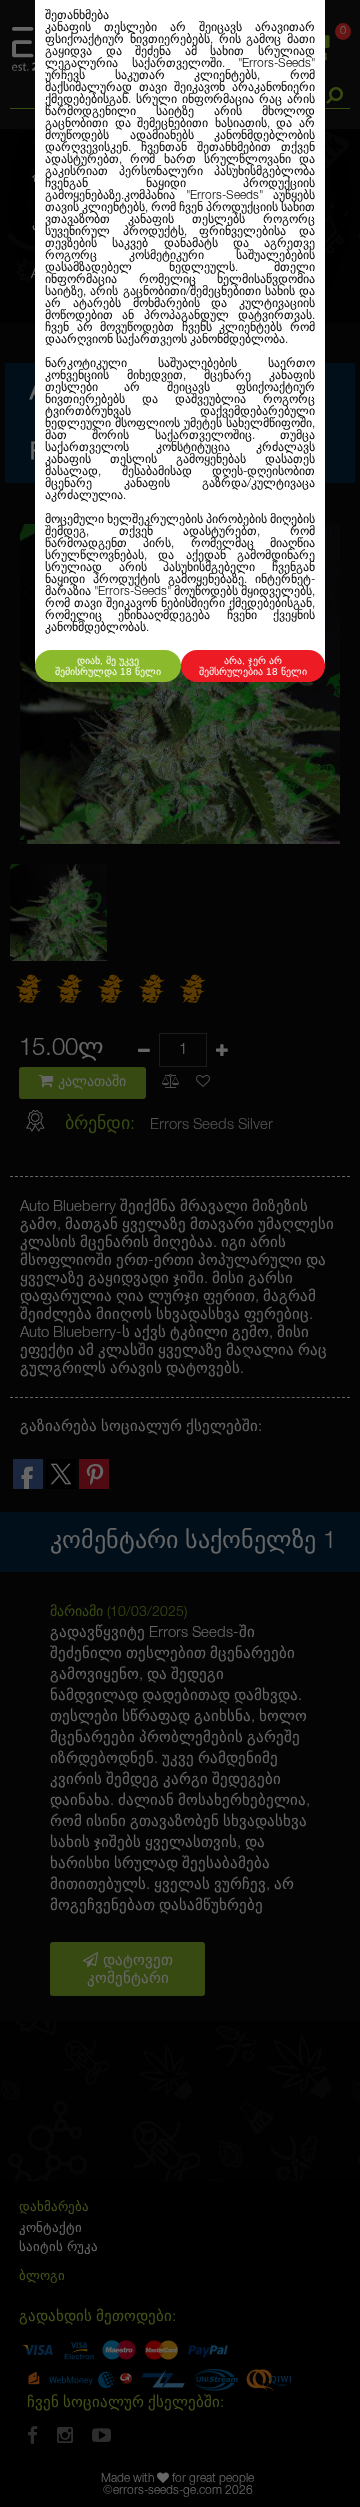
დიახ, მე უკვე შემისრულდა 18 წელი (108, 666)
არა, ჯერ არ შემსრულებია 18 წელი (253, 666)
